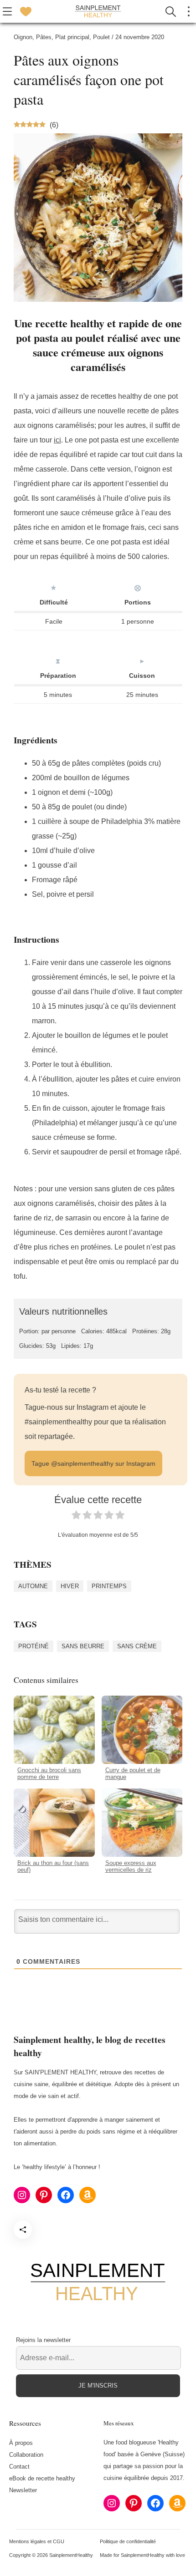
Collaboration (26, 2455)
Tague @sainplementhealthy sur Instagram (93, 1463)
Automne (33, 1586)
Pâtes (44, 37)
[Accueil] (98, 11)
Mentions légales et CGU (37, 2541)
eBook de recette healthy (42, 2478)
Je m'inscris (98, 2385)
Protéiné (34, 1646)
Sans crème (137, 1646)
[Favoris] (26, 11)
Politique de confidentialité (128, 2541)
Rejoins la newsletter (43, 2340)
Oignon (23, 37)
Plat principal (72, 37)
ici (57, 440)
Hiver (70, 1586)
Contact (19, 2467)
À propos (21, 2443)
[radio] (76, 1517)
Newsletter (23, 2490)
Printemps (109, 1586)
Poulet (101, 37)
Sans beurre (83, 1646)
